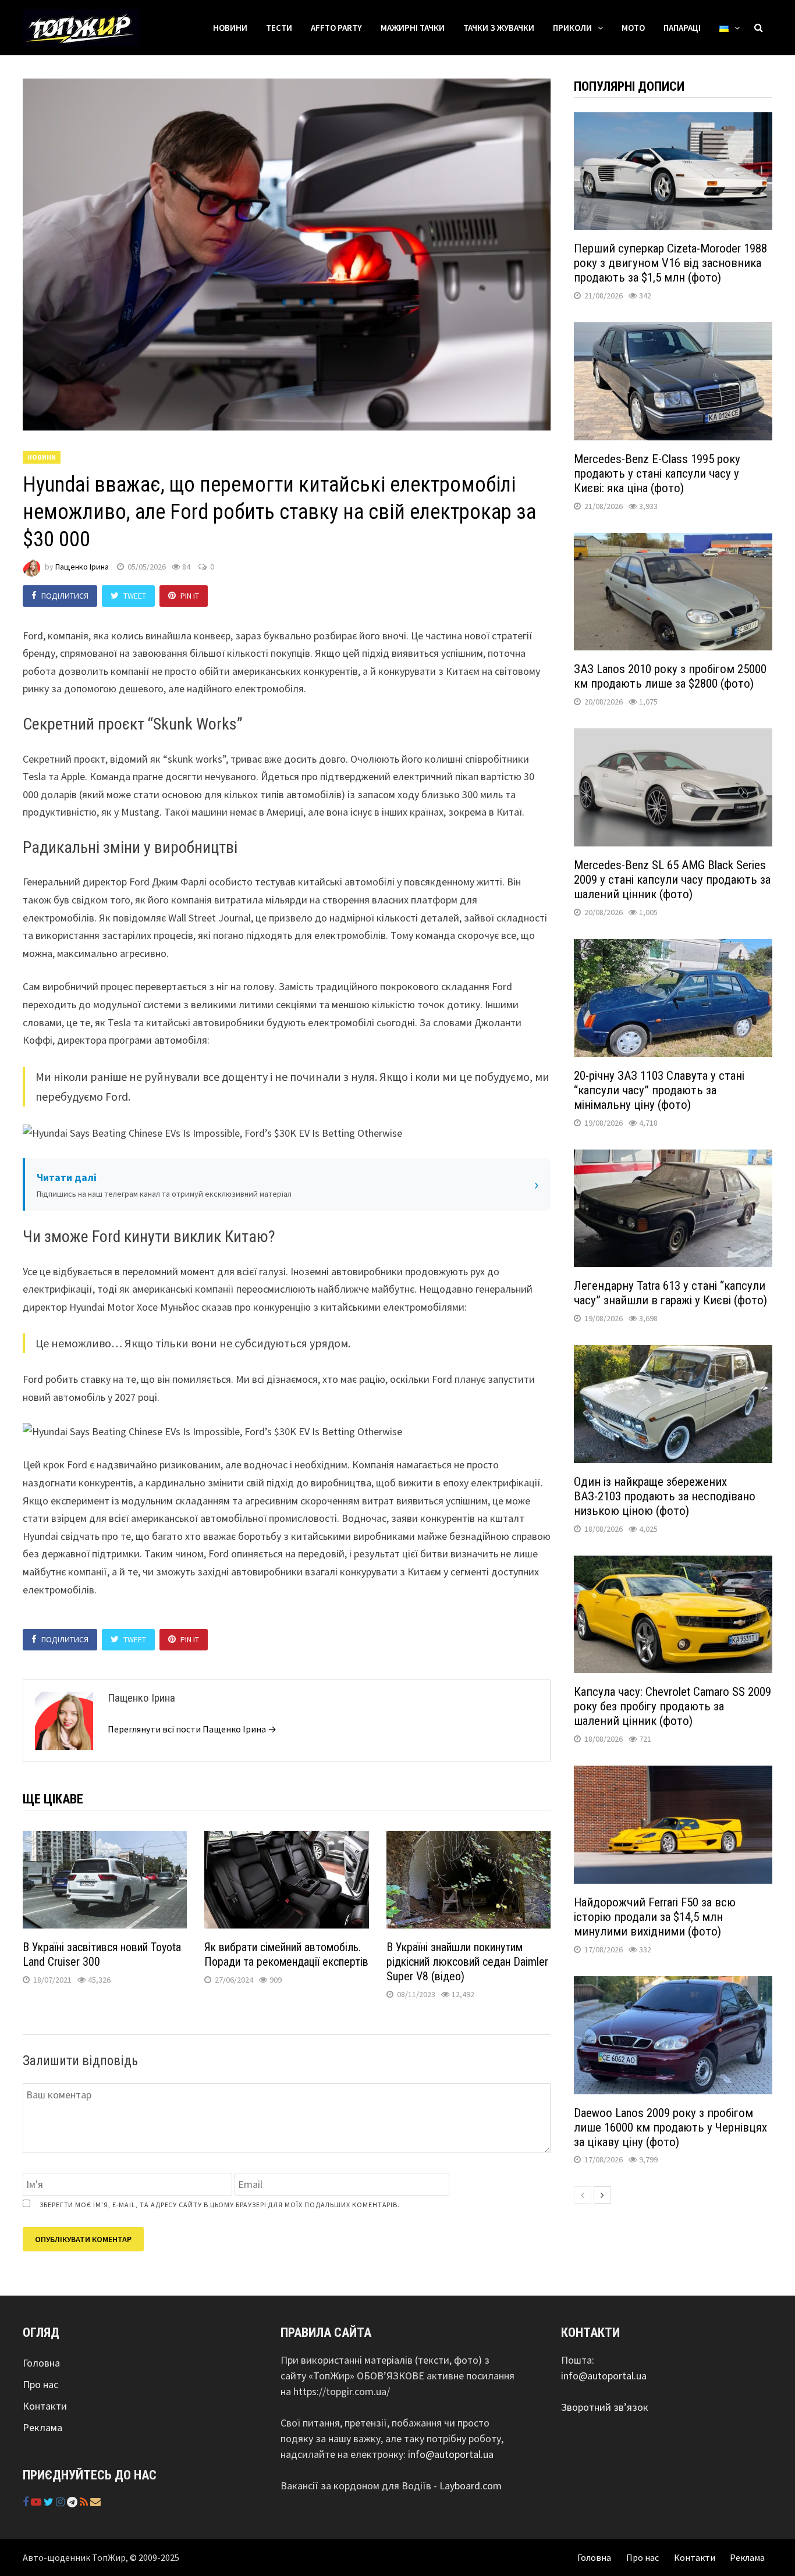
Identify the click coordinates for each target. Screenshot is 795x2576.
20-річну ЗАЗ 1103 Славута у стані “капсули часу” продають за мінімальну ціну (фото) (659, 1090)
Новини (230, 28)
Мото (633, 28)
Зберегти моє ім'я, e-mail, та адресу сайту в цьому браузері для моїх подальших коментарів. (220, 2205)
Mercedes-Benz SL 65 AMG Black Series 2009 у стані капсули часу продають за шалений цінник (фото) (672, 880)
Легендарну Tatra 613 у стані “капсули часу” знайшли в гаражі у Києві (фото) (670, 1293)
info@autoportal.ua (451, 2454)
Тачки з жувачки (499, 28)
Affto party (336, 28)
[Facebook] (27, 2502)
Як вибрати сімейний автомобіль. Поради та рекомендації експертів (286, 1954)
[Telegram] (73, 2502)
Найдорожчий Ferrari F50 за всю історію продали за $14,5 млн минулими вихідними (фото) (655, 1917)
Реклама (42, 2427)
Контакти (45, 2406)
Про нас (40, 2384)
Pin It (190, 596)
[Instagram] (61, 2502)
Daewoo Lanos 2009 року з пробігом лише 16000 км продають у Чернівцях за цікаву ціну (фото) (670, 2127)
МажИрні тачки (413, 28)
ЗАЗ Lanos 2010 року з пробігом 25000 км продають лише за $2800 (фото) (670, 676)
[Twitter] (50, 2502)
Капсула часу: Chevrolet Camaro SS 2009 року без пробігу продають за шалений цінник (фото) (672, 1706)
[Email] (95, 2502)
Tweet (135, 596)
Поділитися (65, 596)
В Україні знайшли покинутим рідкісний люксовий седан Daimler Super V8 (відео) (467, 1962)
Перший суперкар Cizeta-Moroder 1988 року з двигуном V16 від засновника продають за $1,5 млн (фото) (670, 263)
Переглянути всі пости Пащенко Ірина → (192, 1729)
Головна (41, 2363)
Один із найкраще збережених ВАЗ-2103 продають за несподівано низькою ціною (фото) (665, 1496)
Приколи (572, 28)
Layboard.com (471, 2486)
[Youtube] (37, 2502)
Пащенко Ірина (82, 567)
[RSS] (85, 2502)
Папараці (682, 28)
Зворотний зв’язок (605, 2407)
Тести (279, 28)
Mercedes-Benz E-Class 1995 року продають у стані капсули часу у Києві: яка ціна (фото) (657, 474)
